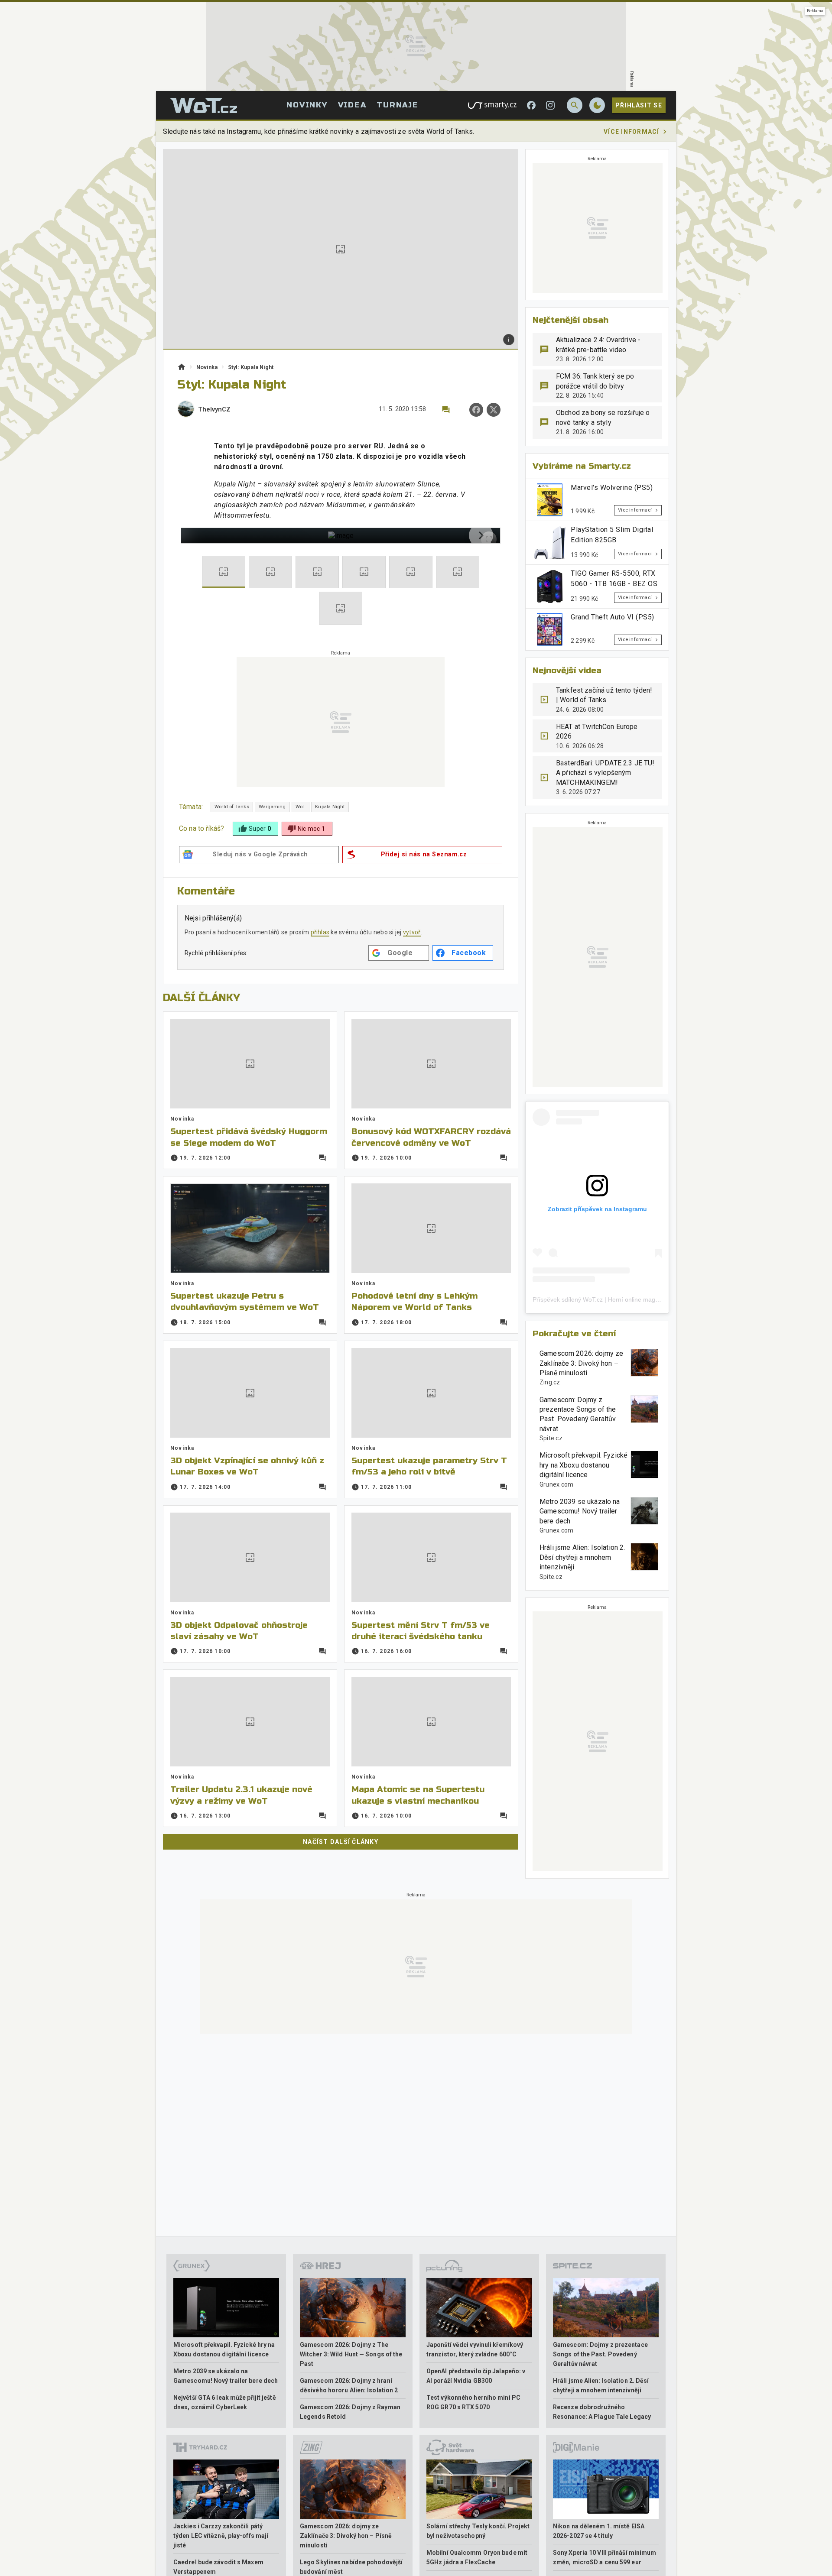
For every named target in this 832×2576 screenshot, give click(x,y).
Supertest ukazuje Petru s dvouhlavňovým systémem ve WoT (245, 1301)
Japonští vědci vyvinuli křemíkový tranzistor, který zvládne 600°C (475, 2349)
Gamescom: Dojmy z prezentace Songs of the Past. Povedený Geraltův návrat (578, 1414)
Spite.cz (551, 1438)
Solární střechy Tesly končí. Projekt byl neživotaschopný (478, 2531)
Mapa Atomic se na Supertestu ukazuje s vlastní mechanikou (418, 1795)
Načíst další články (341, 1842)
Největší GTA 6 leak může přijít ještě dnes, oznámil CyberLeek (225, 2402)
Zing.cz (550, 1382)
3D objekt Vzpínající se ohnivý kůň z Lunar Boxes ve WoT (247, 1466)
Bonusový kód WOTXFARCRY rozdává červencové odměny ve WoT (431, 1137)
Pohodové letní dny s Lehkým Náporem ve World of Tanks (414, 1301)
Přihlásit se (639, 105)
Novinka (207, 367)
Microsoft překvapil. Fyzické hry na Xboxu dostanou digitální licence (583, 1465)
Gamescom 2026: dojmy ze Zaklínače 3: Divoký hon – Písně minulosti (581, 1363)
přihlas (320, 932)
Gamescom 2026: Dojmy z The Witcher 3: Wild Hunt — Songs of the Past (351, 2354)
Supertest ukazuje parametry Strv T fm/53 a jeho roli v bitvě (429, 1466)
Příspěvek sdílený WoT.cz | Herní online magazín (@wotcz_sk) (618, 1299)
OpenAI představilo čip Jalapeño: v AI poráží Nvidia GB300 (476, 2376)
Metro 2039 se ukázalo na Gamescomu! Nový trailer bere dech (580, 1511)
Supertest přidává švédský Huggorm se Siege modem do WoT (249, 1137)
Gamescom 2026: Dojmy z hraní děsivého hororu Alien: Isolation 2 (349, 2385)
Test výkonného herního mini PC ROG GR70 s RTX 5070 (473, 2402)
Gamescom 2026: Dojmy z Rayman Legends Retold (350, 2412)
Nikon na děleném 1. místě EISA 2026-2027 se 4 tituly (599, 2531)
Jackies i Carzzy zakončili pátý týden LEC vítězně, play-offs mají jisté (221, 2536)
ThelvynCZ (214, 410)
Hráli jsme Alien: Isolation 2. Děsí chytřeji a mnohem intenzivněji (582, 1557)
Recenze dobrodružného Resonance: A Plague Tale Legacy (602, 2412)
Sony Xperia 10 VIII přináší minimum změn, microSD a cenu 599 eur (605, 2557)
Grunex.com (557, 1484)
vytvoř (412, 932)
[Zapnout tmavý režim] (597, 105)
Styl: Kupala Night (251, 367)
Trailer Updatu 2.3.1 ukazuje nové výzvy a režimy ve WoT (241, 1795)
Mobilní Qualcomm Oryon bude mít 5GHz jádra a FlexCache (477, 2557)
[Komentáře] (446, 410)
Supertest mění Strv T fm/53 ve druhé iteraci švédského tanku (421, 1631)
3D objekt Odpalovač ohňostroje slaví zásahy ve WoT (239, 1631)
